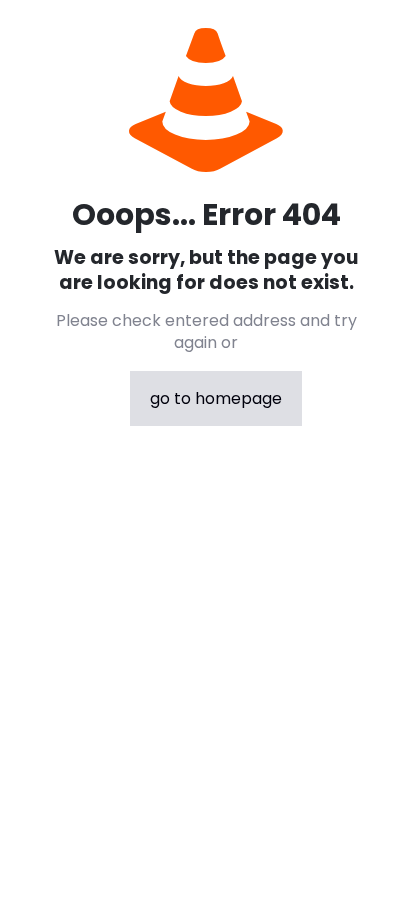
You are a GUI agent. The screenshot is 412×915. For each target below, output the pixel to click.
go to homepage (216, 398)
